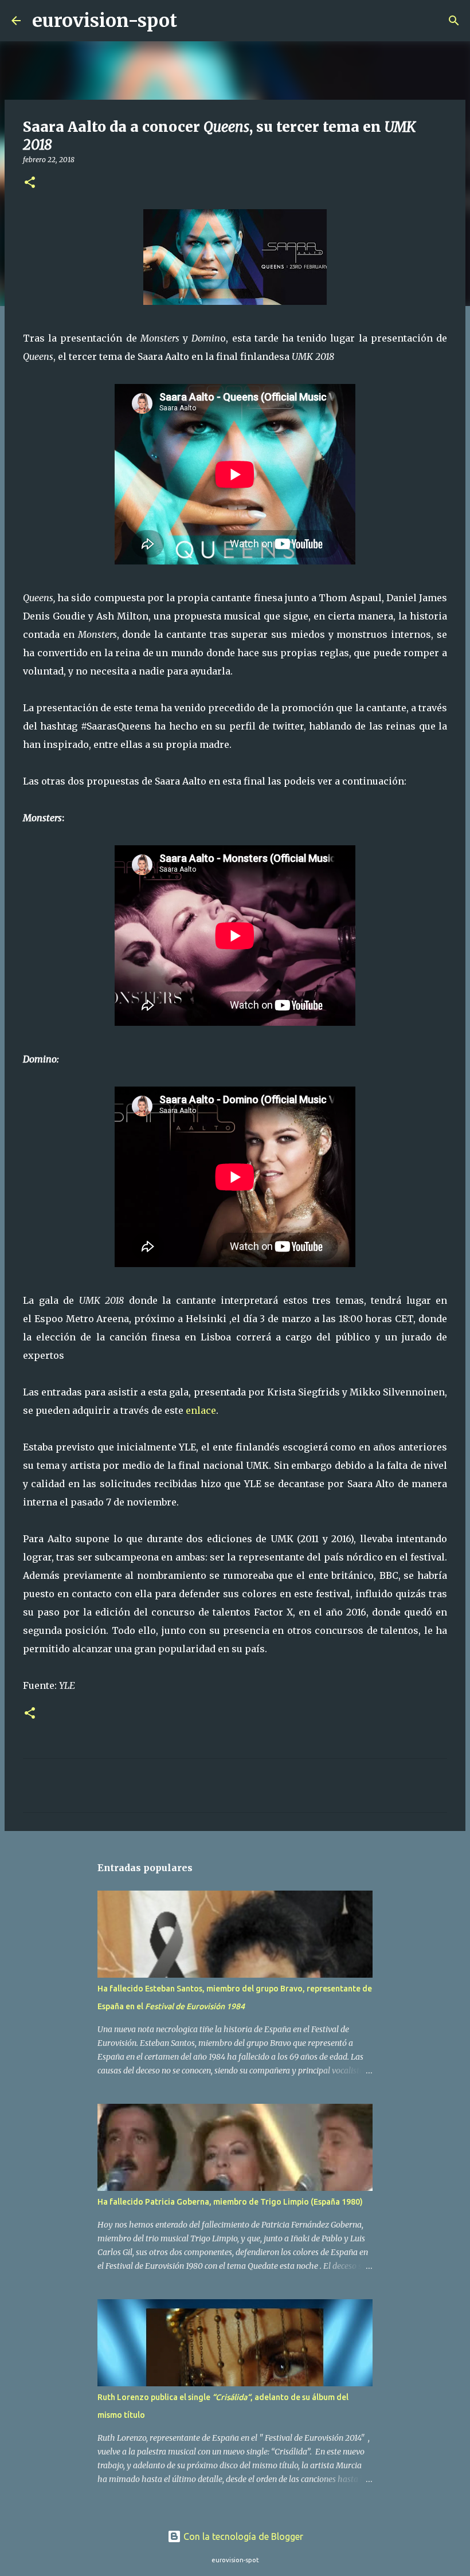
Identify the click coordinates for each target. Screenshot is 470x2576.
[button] (30, 183)
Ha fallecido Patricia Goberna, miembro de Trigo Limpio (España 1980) (230, 2202)
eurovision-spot (105, 21)
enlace (201, 1410)
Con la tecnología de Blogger (242, 2536)
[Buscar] (193, 21)
